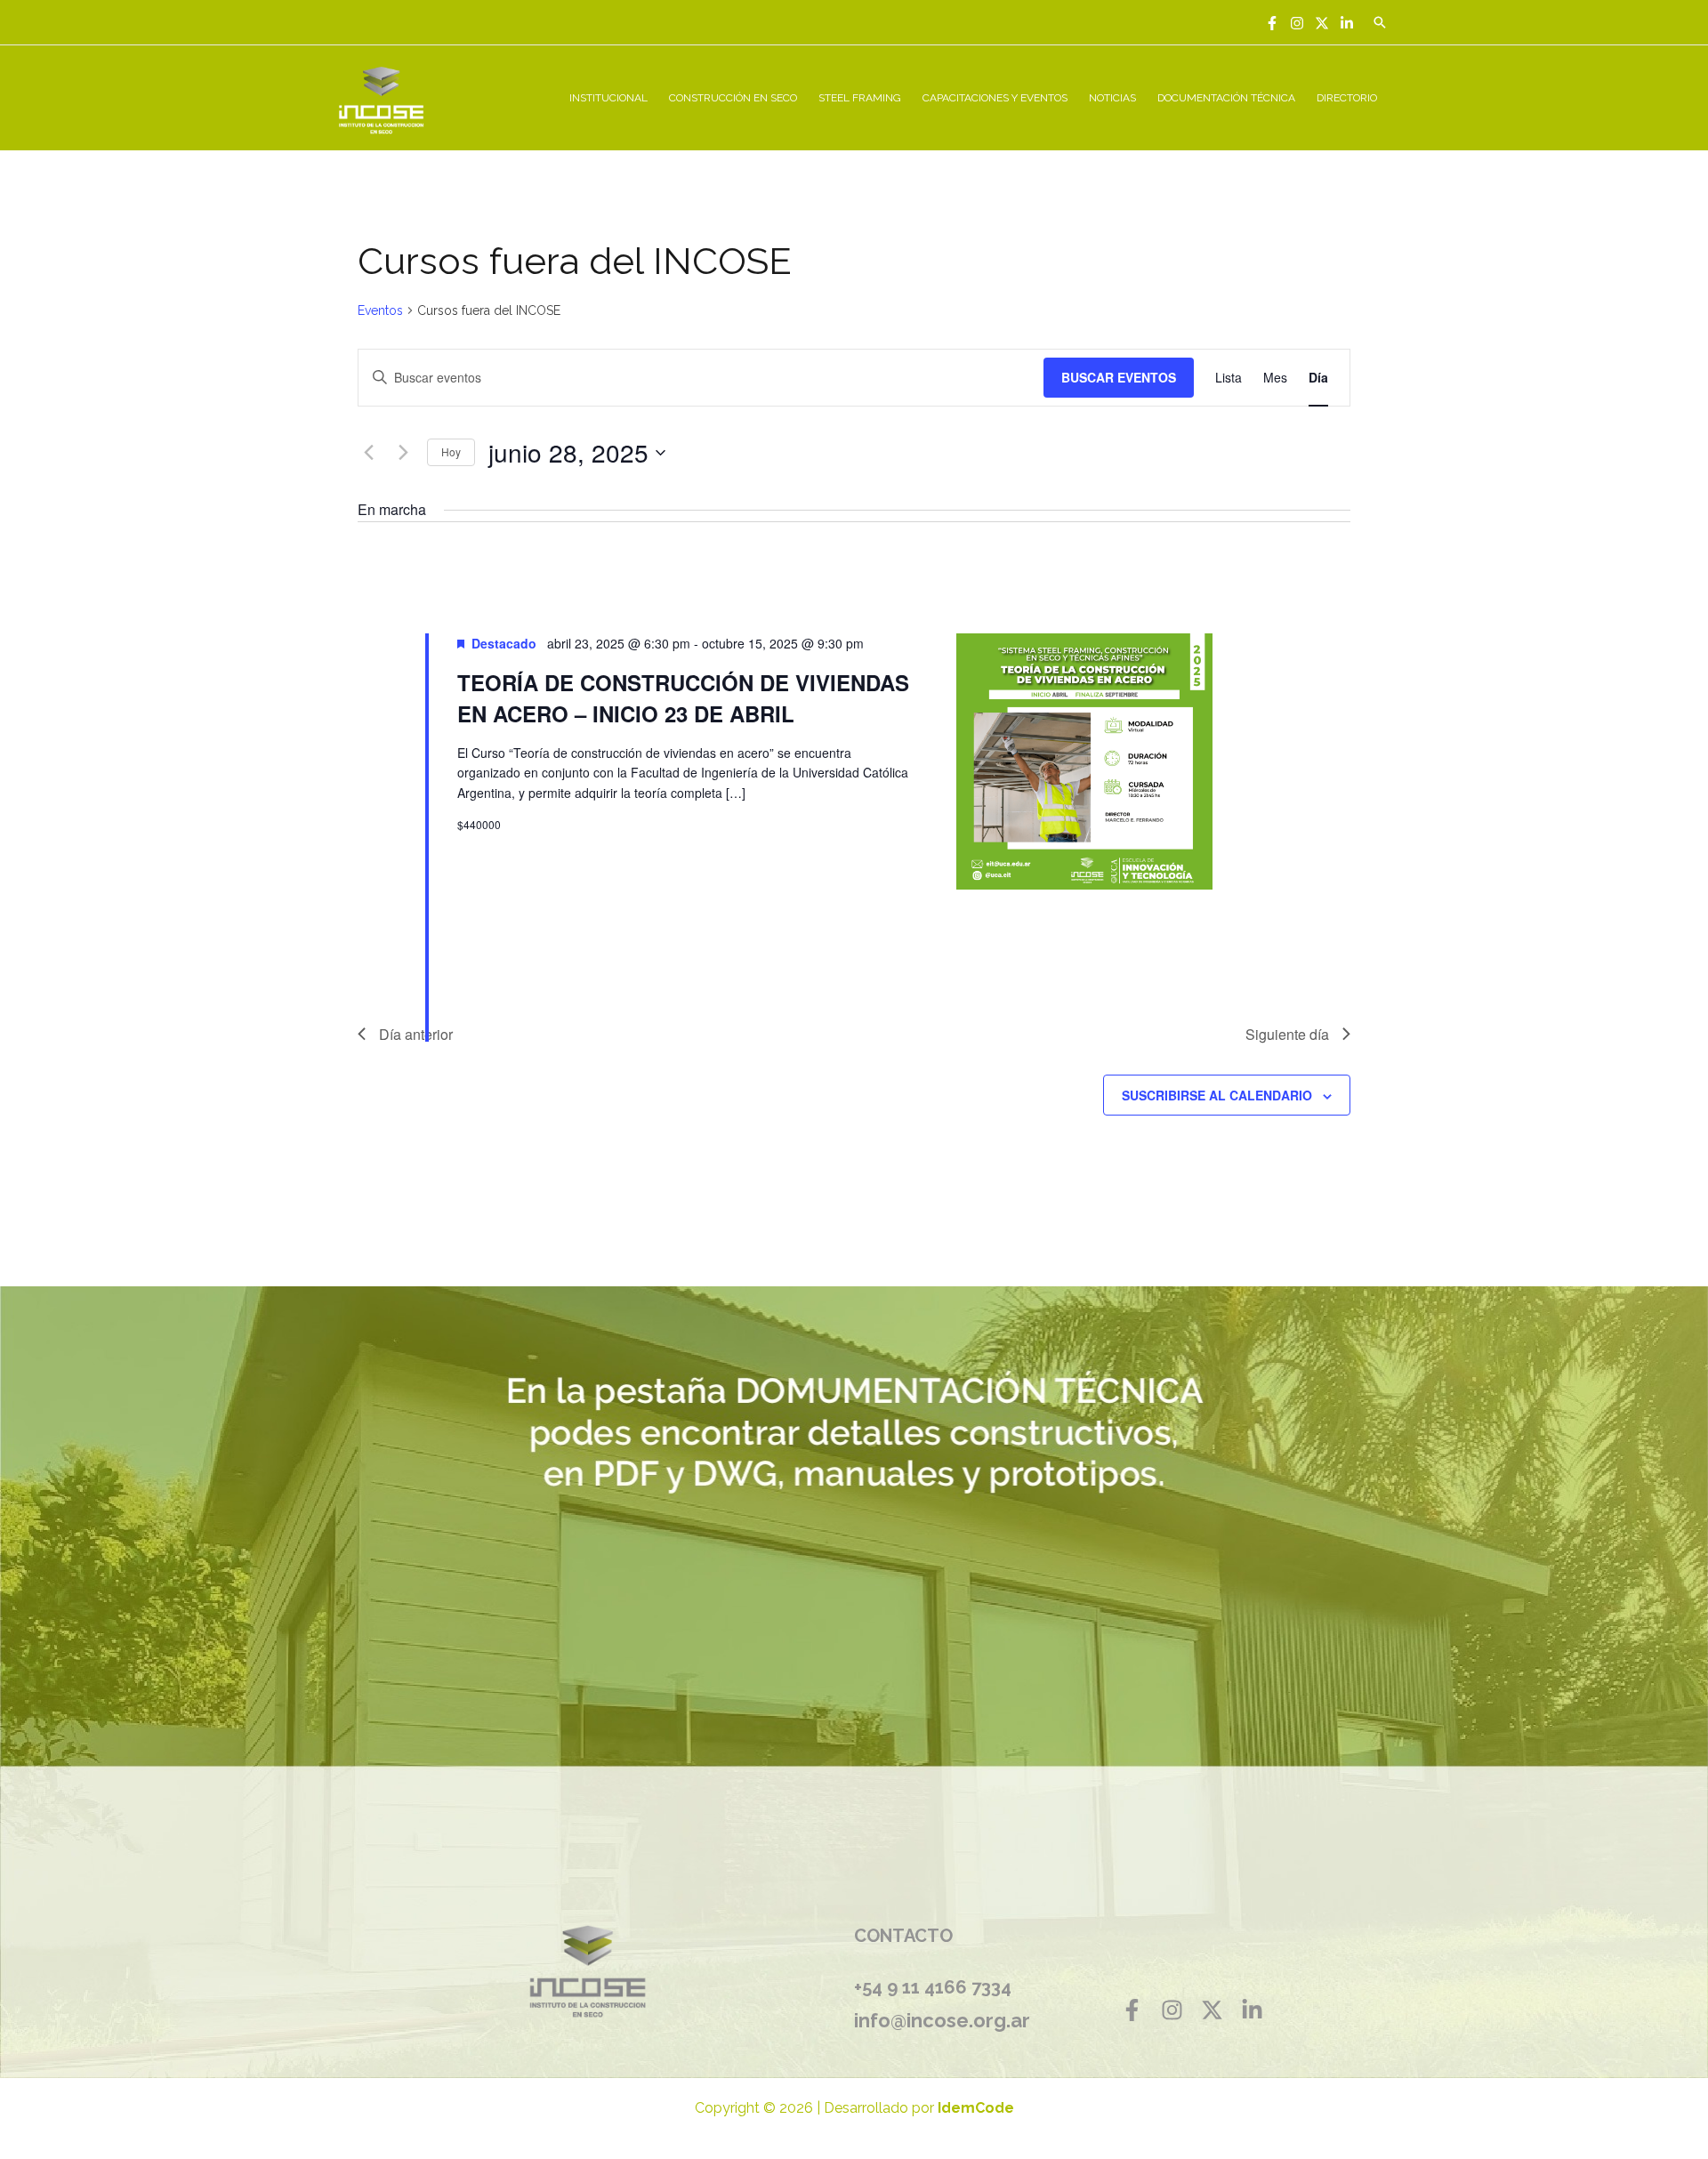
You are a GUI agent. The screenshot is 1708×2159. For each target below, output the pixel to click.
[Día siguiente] (403, 453)
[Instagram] (1297, 23)
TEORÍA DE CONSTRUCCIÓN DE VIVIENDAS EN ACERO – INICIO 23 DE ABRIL (683, 697)
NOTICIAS (1112, 98)
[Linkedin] (1347, 23)
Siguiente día (1287, 1034)
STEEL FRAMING (860, 98)
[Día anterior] (368, 453)
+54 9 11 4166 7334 (933, 1987)
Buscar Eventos (1119, 377)
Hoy (451, 451)
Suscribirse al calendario (1217, 1095)
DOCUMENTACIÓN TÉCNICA (1226, 98)
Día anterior (416, 1034)
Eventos (380, 310)
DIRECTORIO (1347, 98)
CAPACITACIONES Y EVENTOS (995, 98)
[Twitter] (1322, 23)
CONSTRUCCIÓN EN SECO (733, 98)
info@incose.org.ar (942, 2020)
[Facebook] (1272, 23)
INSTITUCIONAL (608, 98)
